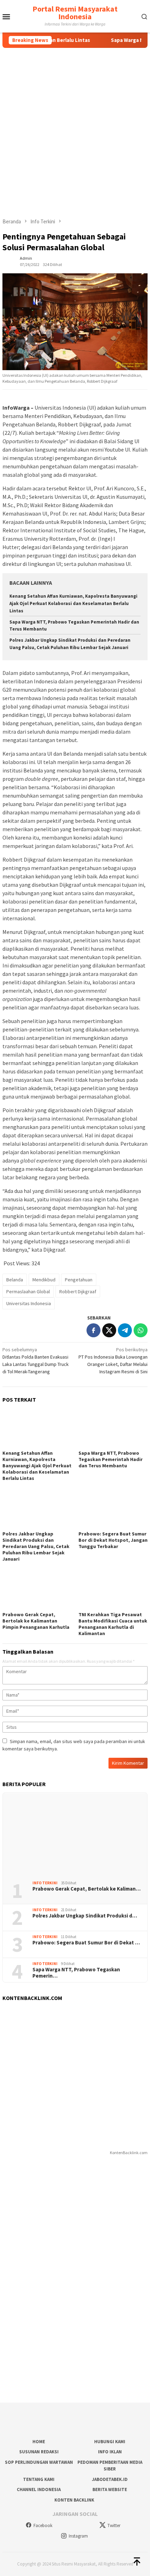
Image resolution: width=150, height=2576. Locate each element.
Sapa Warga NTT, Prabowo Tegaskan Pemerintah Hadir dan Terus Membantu (111, 1459)
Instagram (78, 2536)
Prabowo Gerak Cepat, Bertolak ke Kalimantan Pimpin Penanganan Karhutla (36, 1621)
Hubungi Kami (110, 2442)
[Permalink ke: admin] (9, 261)
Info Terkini (45, 1883)
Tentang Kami (39, 2479)
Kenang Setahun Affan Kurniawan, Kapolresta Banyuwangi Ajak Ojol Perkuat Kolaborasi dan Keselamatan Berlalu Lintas (73, 603)
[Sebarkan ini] (93, 1330)
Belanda (15, 1280)
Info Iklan (110, 2452)
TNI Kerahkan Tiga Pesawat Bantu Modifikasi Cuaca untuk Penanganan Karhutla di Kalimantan (113, 1624)
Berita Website (110, 2489)
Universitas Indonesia (29, 1303)
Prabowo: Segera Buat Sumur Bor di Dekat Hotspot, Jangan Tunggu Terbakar (113, 1540)
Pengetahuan (79, 1280)
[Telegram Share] (125, 1330)
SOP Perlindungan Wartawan (39, 2462)
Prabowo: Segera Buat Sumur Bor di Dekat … (86, 1943)
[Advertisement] (75, 127)
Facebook (43, 2525)
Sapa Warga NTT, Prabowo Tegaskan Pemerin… (76, 1973)
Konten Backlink (74, 2500)
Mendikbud (44, 1280)
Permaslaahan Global (28, 1291)
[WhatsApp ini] (141, 1330)
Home (39, 2442)
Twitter (114, 2525)
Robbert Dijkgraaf (78, 1291)
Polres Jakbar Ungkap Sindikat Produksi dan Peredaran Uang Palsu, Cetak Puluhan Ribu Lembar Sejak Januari (36, 1546)
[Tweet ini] (109, 1330)
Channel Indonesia (39, 2489)
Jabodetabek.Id (110, 2479)
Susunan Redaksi (39, 2452)
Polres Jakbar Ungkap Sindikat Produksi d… (85, 1916)
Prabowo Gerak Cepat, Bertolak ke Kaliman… (87, 1889)
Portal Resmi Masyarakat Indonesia (75, 13)
